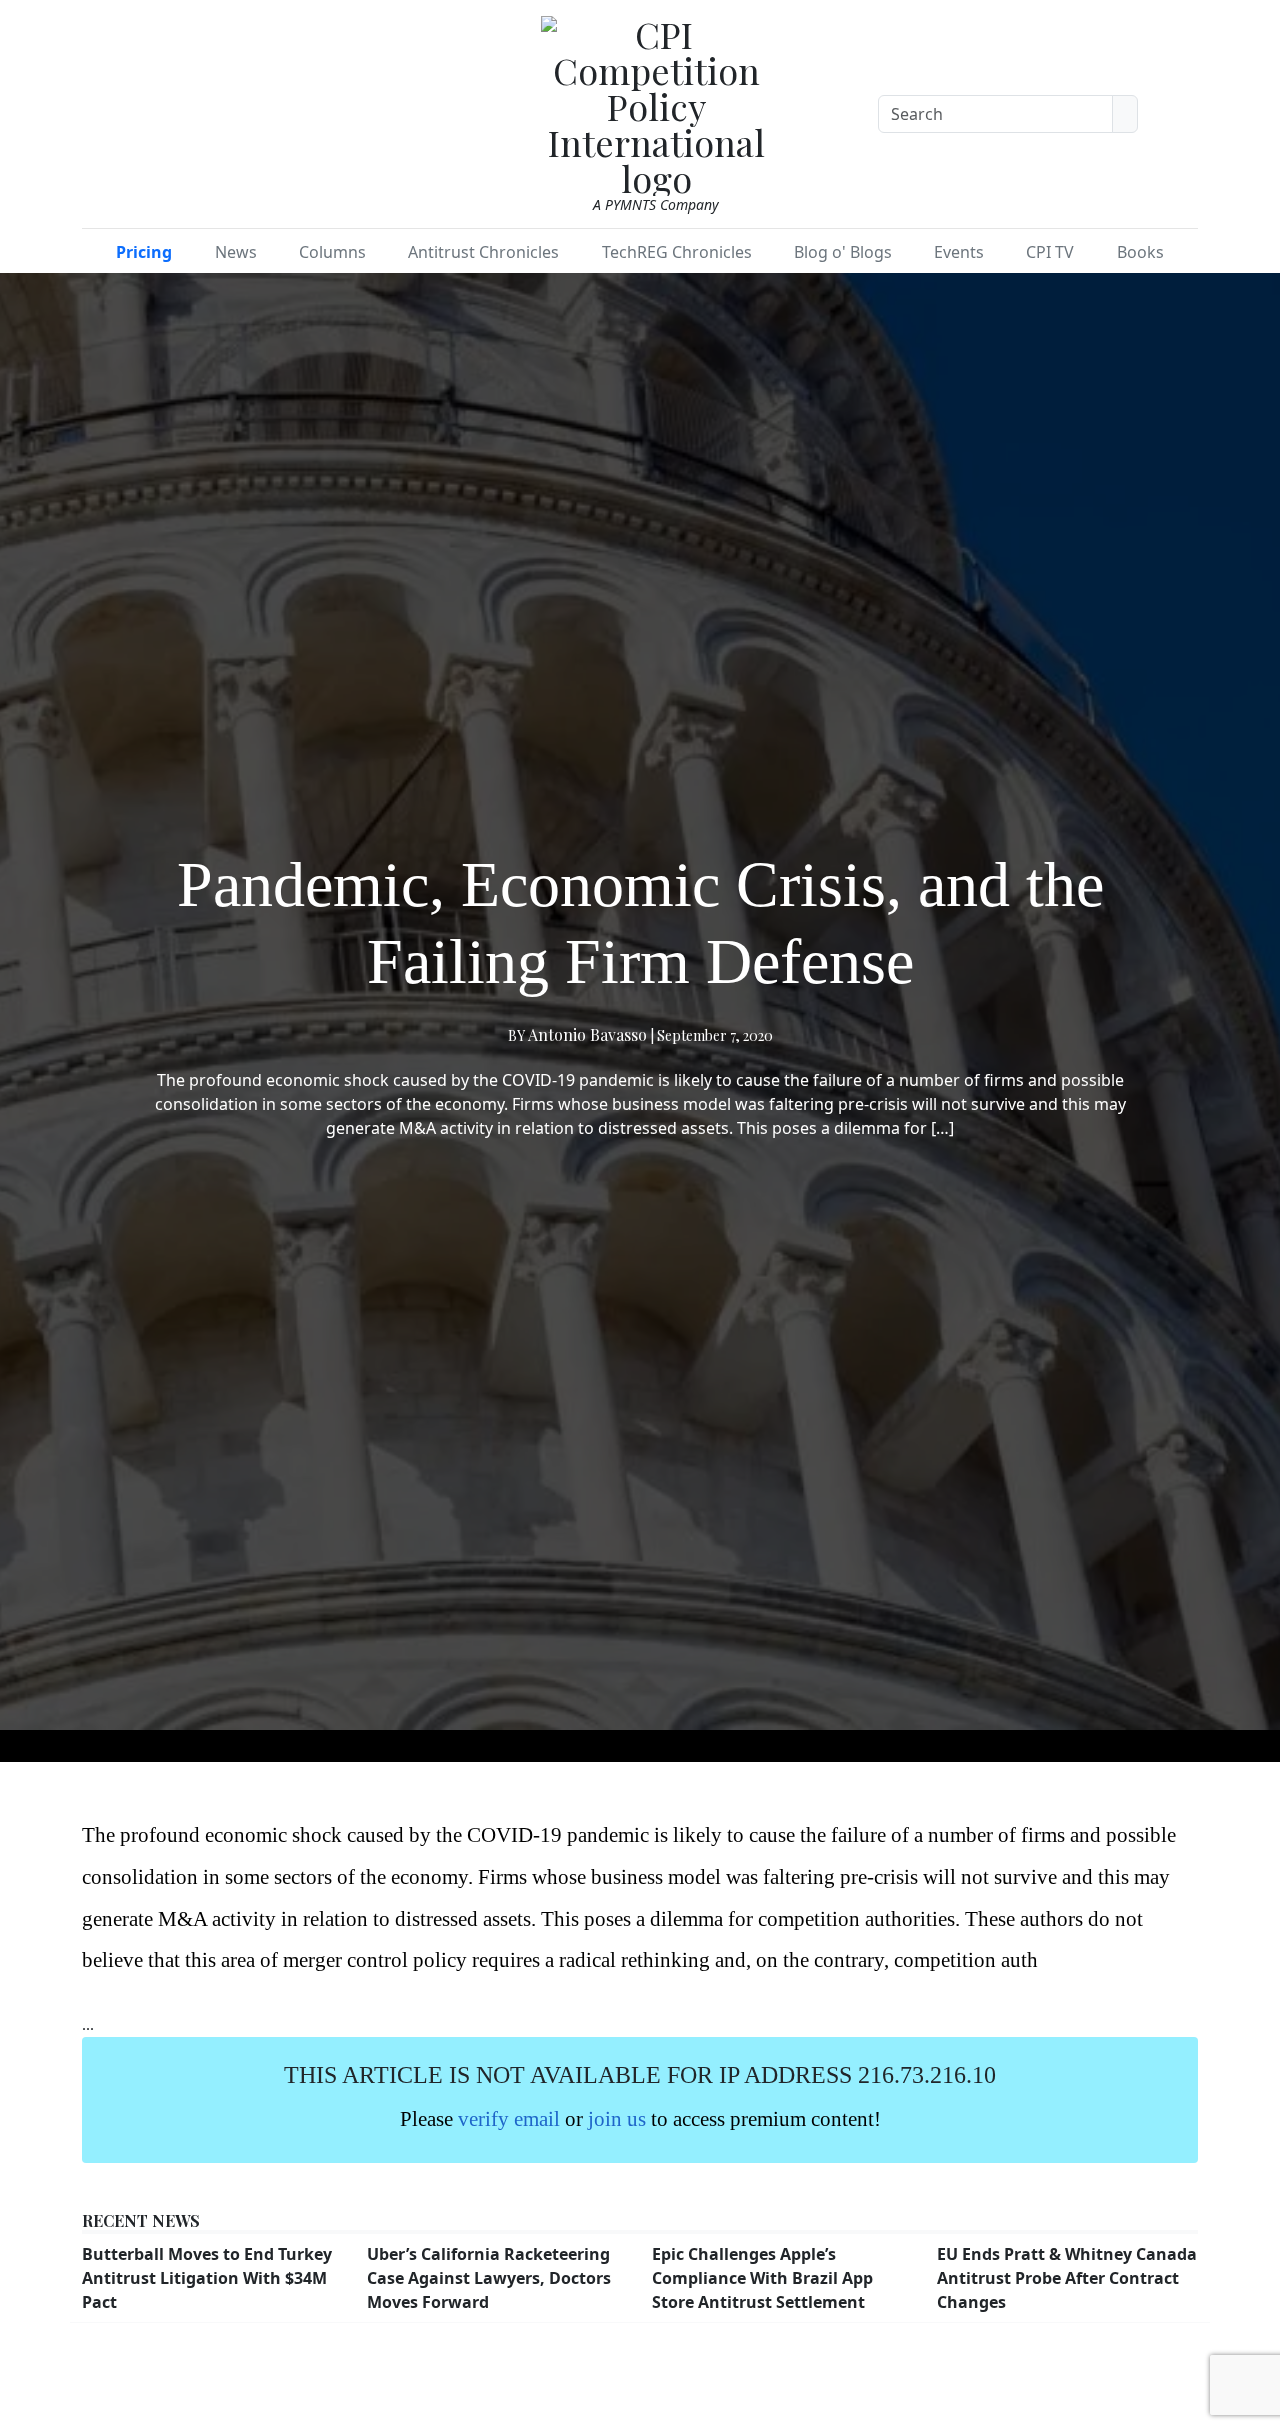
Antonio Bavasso (587, 1034)
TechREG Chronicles (677, 252)
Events (959, 252)
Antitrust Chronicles (483, 252)
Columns (332, 252)
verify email (509, 2118)
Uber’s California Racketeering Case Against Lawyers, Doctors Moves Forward (489, 2278)
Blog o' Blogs (843, 252)
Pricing (144, 252)
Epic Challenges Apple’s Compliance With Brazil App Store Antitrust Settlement (762, 2278)
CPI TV (1050, 252)
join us (617, 2118)
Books (1140, 252)
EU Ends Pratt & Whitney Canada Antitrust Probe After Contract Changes (1067, 2278)
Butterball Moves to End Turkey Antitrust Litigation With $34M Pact (207, 2278)
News (236, 252)
